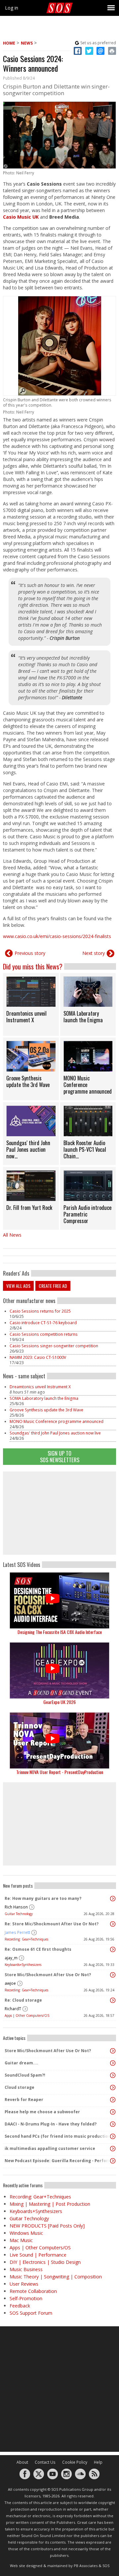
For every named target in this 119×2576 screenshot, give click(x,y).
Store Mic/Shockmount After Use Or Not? (48, 1975)
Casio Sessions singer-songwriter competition (54, 1346)
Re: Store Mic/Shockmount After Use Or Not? (52, 1924)
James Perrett (17, 1932)
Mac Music (21, 2240)
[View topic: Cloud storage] (113, 2087)
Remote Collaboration (33, 2291)
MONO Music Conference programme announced (57, 1421)
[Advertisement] (59, 1513)
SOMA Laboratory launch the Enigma (44, 1398)
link (31, 1004)
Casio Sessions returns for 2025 (40, 1311)
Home (9, 43)
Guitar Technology (19, 1914)
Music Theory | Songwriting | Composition (56, 2277)
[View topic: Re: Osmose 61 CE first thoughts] (113, 1949)
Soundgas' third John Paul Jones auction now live (55, 1433)
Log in (12, 8)
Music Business (26, 2269)
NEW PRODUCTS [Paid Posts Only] (47, 2226)
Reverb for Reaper (24, 2100)
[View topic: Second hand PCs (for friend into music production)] (113, 2136)
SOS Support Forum (31, 2313)
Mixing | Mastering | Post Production (50, 2204)
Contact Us (45, 2462)
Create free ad (53, 1286)
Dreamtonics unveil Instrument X (40, 1387)
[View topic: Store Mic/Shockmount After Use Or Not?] (113, 1975)
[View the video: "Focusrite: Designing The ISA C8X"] (59, 1600)
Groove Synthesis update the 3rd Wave (46, 1410)
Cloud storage (20, 2087)
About (22, 2462)
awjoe (10, 1983)
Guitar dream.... (21, 2063)
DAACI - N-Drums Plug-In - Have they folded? (51, 2124)
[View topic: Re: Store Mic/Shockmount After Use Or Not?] (113, 1924)
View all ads (18, 1286)
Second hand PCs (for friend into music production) (58, 2136)
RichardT (13, 2009)
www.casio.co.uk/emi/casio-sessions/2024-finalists (57, 936)
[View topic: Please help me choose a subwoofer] (113, 2112)
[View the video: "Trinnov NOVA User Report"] (59, 1741)
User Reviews (24, 2284)
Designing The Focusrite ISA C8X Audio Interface (60, 1632)
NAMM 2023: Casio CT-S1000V (38, 1357)
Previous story (30, 953)
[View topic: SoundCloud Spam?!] (113, 2075)
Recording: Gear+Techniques (26, 1939)
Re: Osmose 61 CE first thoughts (38, 1949)
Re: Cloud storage (23, 2000)
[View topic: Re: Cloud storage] (113, 2000)
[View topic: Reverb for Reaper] (113, 2100)
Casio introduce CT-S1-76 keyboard (43, 1323)
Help (98, 2462)
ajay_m (11, 1958)
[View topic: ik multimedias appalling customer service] (113, 2149)
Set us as (98, 43)
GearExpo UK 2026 (59, 1702)
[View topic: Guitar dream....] (113, 2063)
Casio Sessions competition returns (44, 1334)
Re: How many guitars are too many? (43, 1898)
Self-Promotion (26, 2298)
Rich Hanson (16, 1907)
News (27, 43)
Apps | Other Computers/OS (27, 2015)
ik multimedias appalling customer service (50, 2148)
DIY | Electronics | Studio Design (45, 2262)
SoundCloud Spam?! (25, 2075)
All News (12, 1235)
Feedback (20, 2306)
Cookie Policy (75, 2462)
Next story (94, 953)
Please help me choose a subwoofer (42, 2112)
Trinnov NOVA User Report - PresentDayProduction (60, 1772)
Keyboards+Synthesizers (23, 1965)
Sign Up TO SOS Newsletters (60, 1456)
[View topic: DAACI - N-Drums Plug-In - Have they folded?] (113, 2124)
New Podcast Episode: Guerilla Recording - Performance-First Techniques (58, 2161)
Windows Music (26, 2233)
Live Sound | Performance (38, 2255)
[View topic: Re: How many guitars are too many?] (113, 1899)
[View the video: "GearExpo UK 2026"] (59, 1670)
